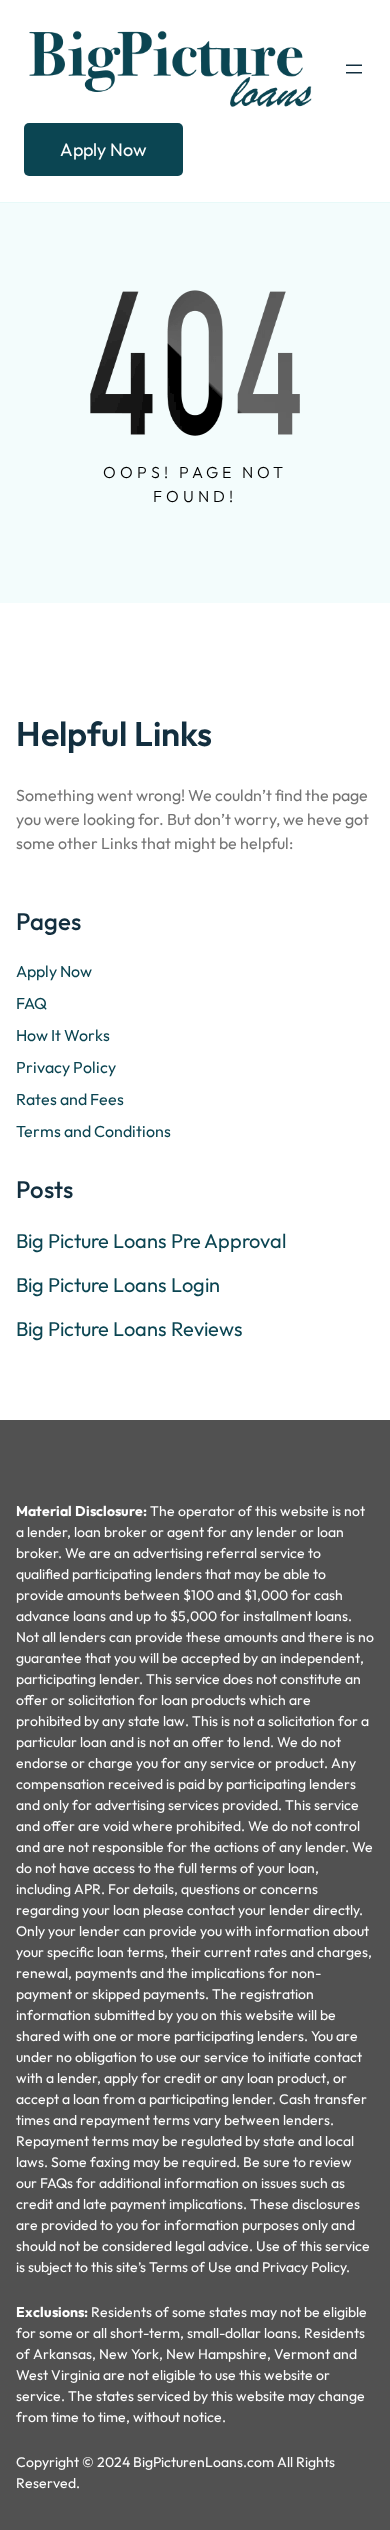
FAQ (31, 1003)
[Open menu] (354, 69)
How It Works (63, 1035)
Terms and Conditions (93, 1131)
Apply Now (103, 149)
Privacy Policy (66, 1067)
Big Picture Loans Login (118, 1285)
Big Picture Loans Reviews (129, 1329)
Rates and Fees (70, 1099)
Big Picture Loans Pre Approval (151, 1241)
